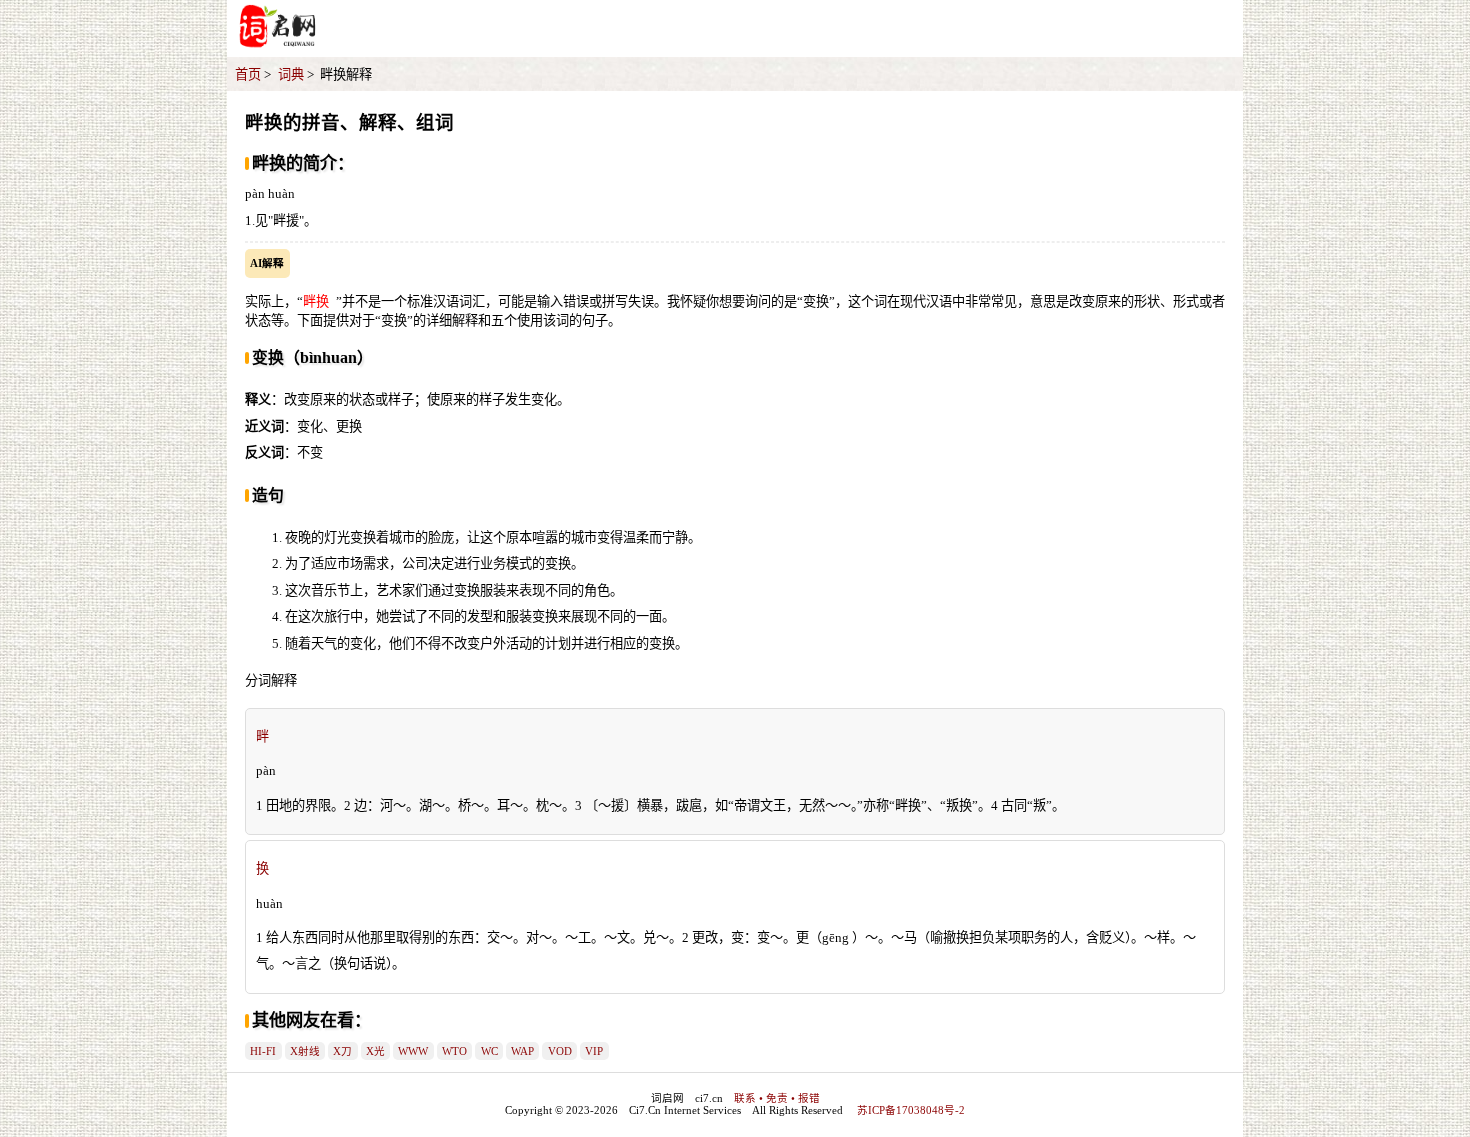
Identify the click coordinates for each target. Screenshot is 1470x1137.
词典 (291, 74)
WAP (522, 1051)
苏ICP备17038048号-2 (911, 1110)
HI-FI (263, 1051)
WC (489, 1051)
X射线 (305, 1051)
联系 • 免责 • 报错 (777, 1098)
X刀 (342, 1051)
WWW (413, 1051)
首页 (248, 74)
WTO (454, 1051)
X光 (375, 1051)
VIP (594, 1051)
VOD (560, 1051)
